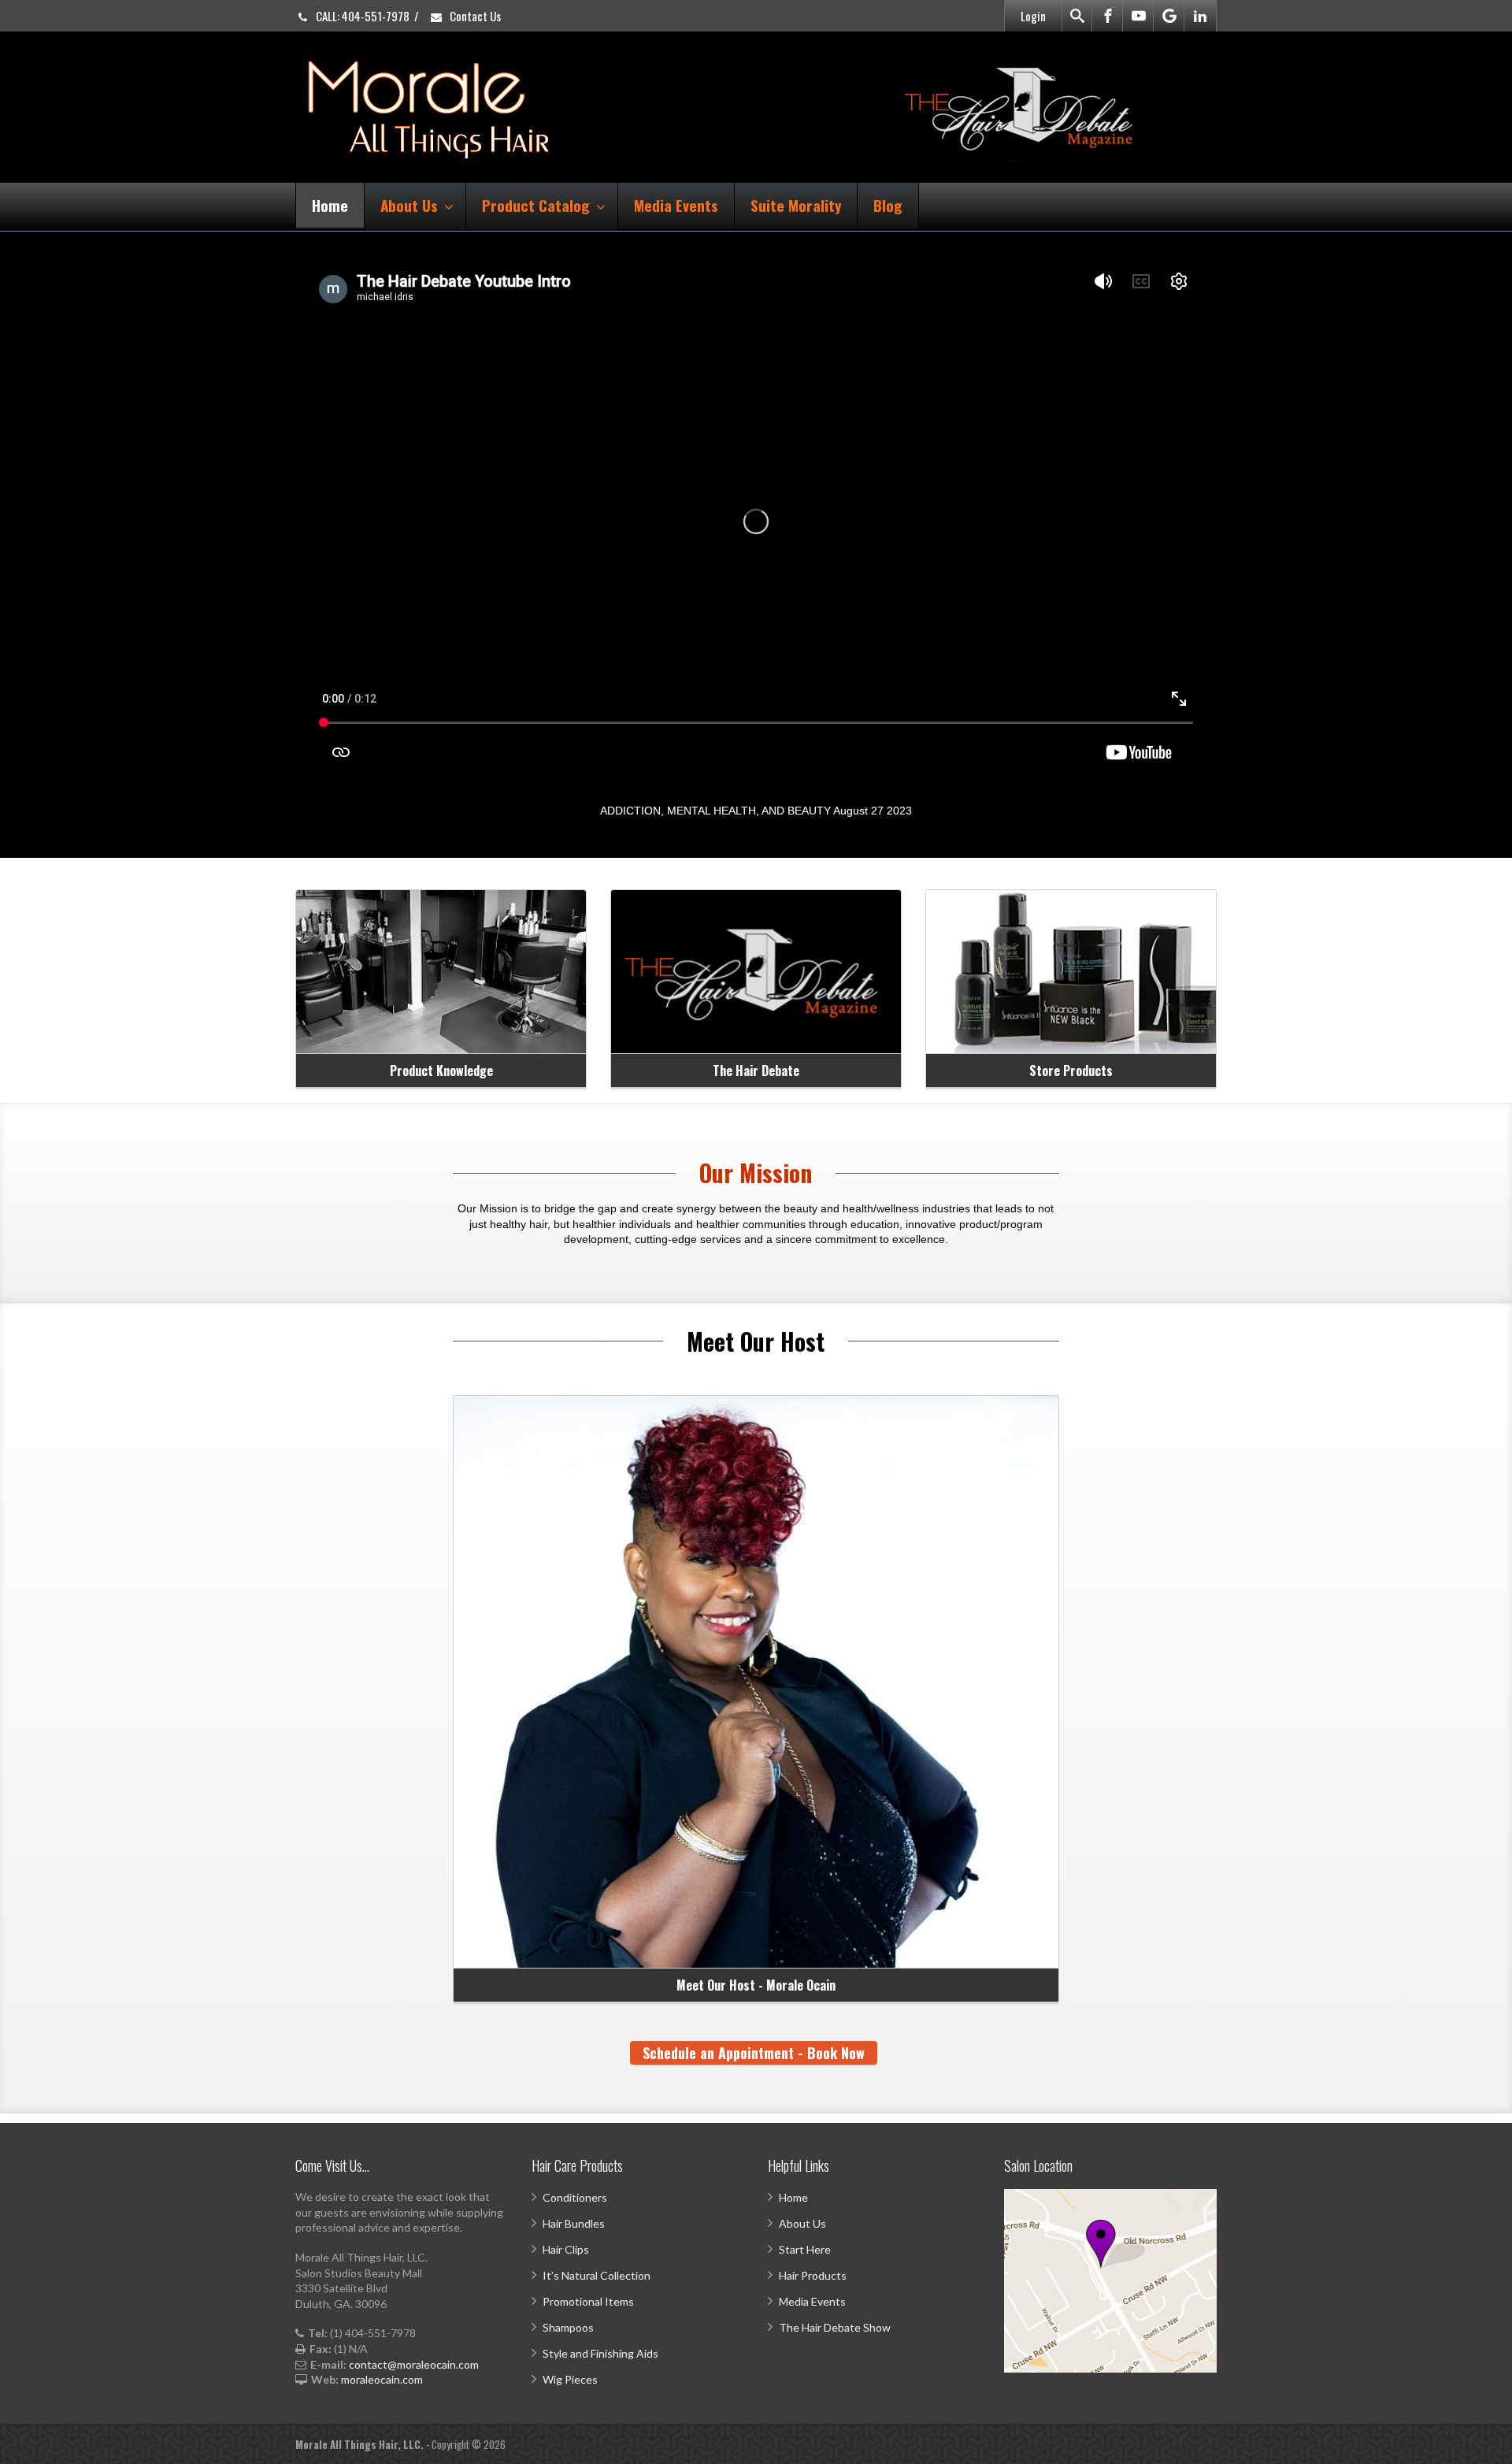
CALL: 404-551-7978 (361, 16)
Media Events (676, 205)
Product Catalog (536, 205)
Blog (888, 205)
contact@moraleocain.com (414, 2364)
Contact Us (474, 16)
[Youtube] (1139, 16)
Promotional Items (588, 2301)
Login (1033, 16)
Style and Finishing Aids (600, 2353)
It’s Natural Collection (597, 2275)
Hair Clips (566, 2249)
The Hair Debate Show (835, 2327)
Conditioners (575, 2197)
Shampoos (568, 2327)
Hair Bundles (574, 2223)
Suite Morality (796, 205)
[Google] (1169, 16)
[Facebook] (1108, 16)
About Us (409, 205)
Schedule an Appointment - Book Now (754, 2053)
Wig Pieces (570, 2379)
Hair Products (813, 2275)
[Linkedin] (1200, 16)
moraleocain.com (382, 2379)
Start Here (805, 2249)
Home (330, 205)
